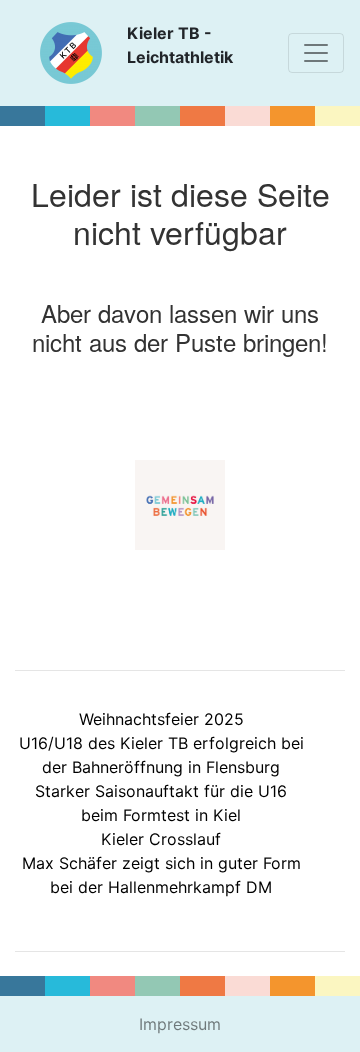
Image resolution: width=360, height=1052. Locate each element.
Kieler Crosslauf (161, 839)
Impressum (180, 1024)
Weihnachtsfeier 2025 (161, 719)
